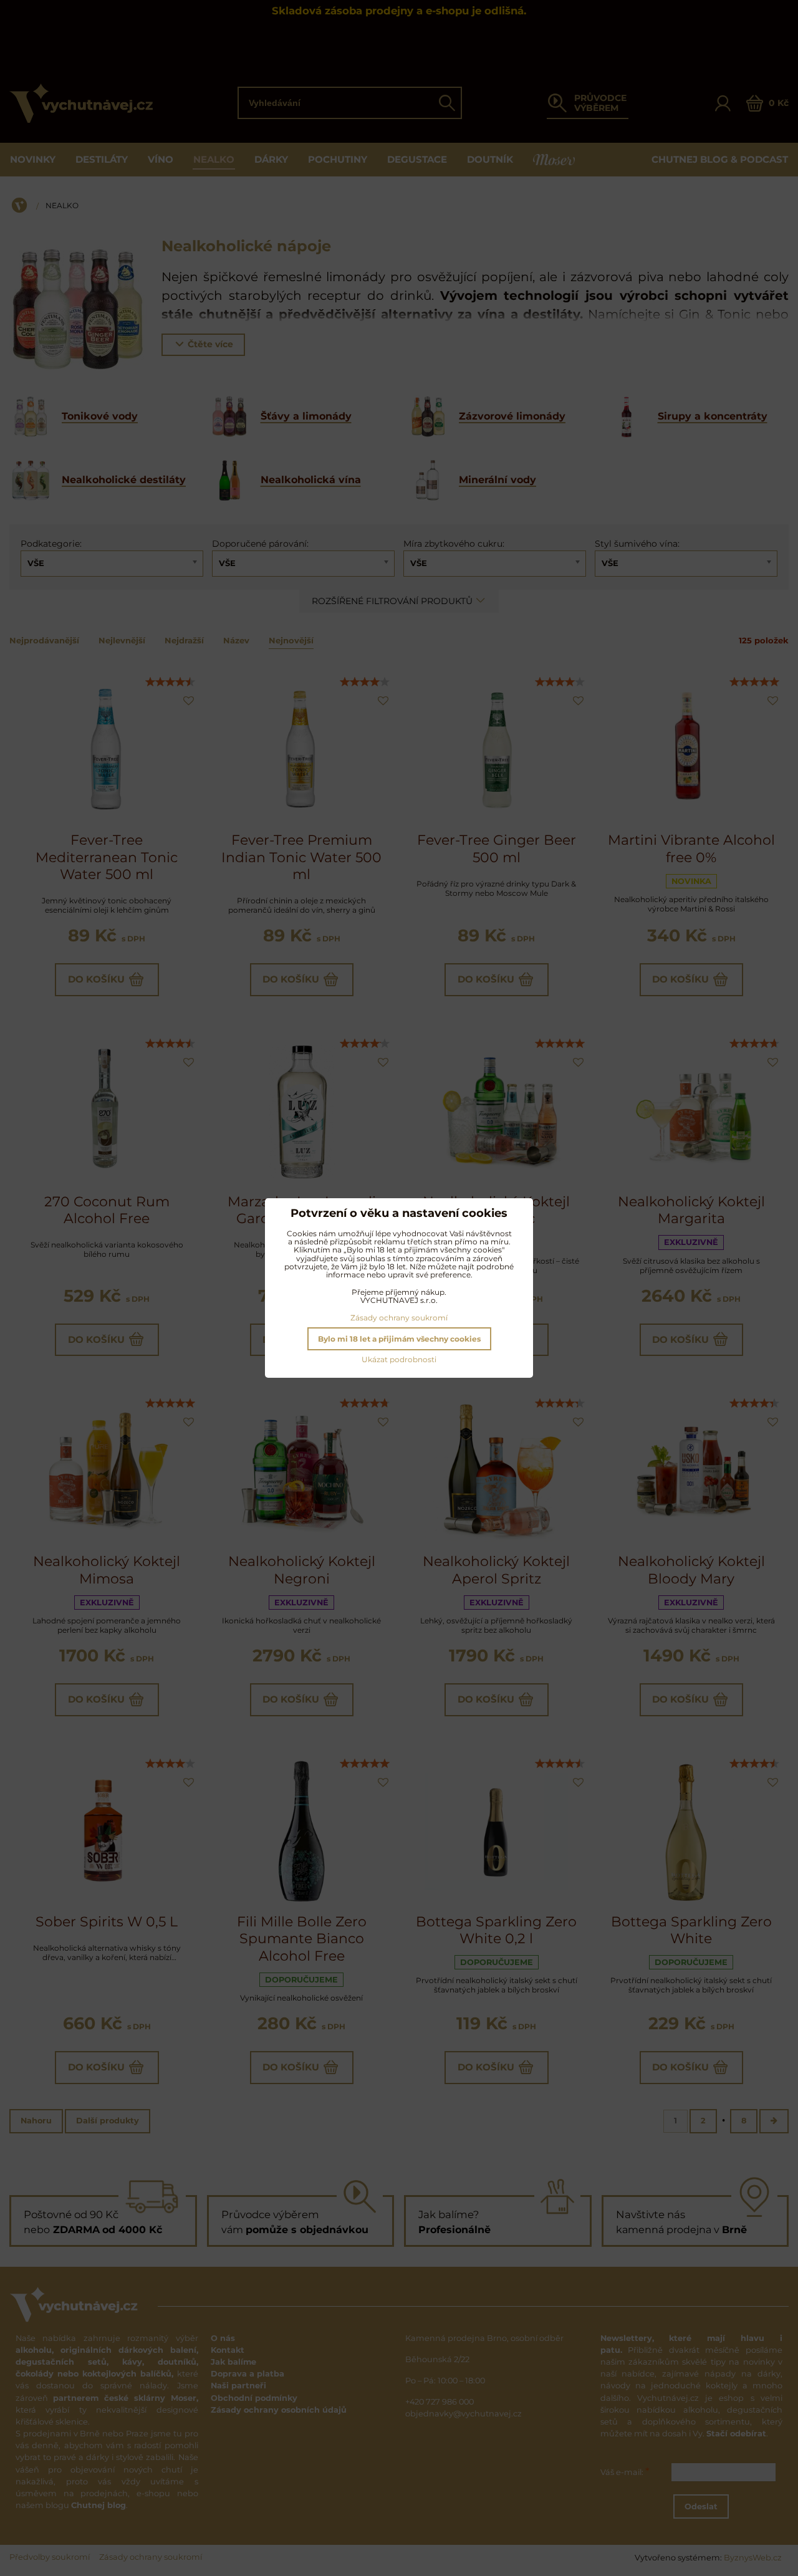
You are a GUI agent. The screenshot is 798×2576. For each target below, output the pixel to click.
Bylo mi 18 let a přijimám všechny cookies (399, 1339)
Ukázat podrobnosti (399, 1359)
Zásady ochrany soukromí (399, 1318)
